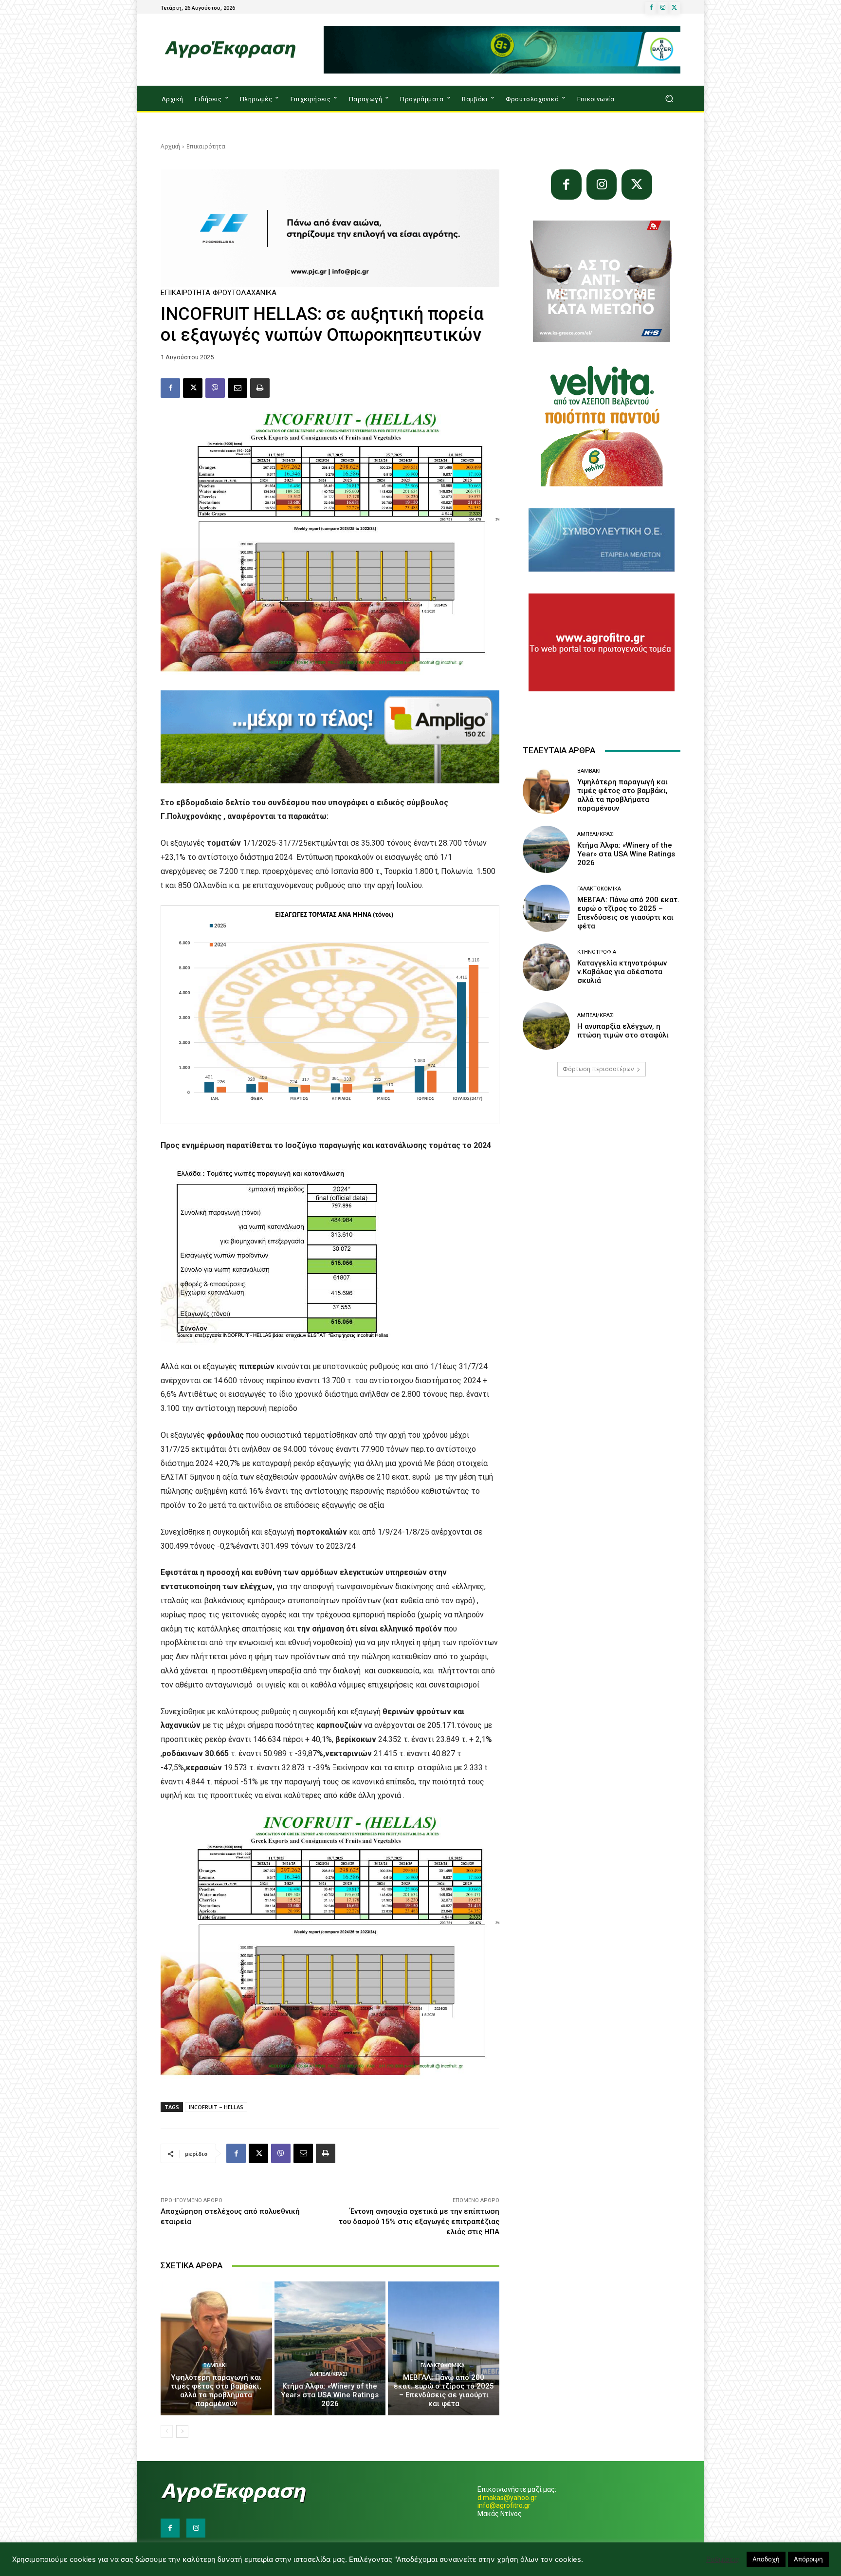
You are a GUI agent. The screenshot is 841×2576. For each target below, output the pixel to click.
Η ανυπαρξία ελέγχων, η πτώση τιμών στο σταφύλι (623, 1031)
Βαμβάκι (215, 2365)
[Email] (238, 388)
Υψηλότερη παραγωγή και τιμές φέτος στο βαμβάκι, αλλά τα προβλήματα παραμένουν (216, 2391)
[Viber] (215, 388)
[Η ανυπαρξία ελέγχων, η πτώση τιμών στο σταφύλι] (546, 1026)
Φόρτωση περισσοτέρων (598, 1069)
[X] (675, 8)
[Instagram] (663, 8)
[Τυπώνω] (260, 388)
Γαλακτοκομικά (443, 2365)
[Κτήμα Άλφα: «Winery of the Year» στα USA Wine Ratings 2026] (330, 2348)
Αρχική (170, 146)
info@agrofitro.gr (504, 2505)
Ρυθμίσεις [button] (723, 2559)
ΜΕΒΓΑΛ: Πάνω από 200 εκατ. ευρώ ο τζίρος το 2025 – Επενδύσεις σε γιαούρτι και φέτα (444, 2391)
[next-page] (182, 2431)
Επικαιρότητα (206, 146)
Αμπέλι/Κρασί (329, 2374)
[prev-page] (167, 2431)
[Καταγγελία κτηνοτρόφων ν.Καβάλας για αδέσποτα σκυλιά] (546, 967)
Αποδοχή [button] (766, 2559)
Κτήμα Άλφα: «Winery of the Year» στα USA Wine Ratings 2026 (330, 2395)
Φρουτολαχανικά (245, 293)
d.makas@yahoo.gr (507, 2498)
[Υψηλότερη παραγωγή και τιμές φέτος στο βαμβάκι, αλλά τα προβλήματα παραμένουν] (216, 2348)
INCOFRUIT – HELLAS (216, 2107)
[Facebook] (651, 8)
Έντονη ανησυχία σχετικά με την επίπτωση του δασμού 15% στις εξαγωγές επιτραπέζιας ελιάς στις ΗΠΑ (419, 2222)
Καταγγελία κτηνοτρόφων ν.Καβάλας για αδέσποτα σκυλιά (622, 972)
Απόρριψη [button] (808, 2559)
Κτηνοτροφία (597, 952)
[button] (669, 99)
